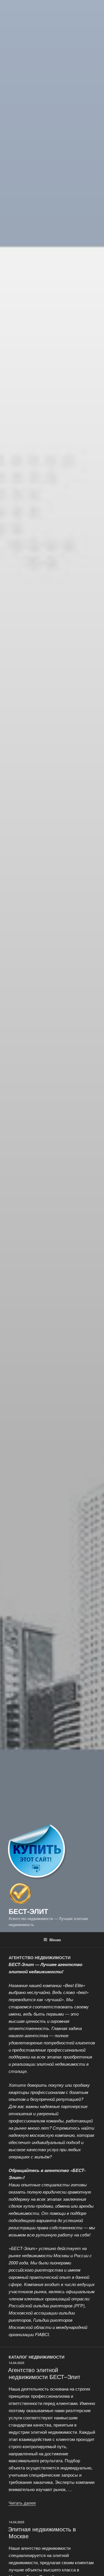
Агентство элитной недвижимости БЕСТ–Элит (44, 2373)
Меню (55, 1940)
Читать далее (22, 2503)
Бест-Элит (28, 1911)
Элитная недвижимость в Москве (42, 2532)
